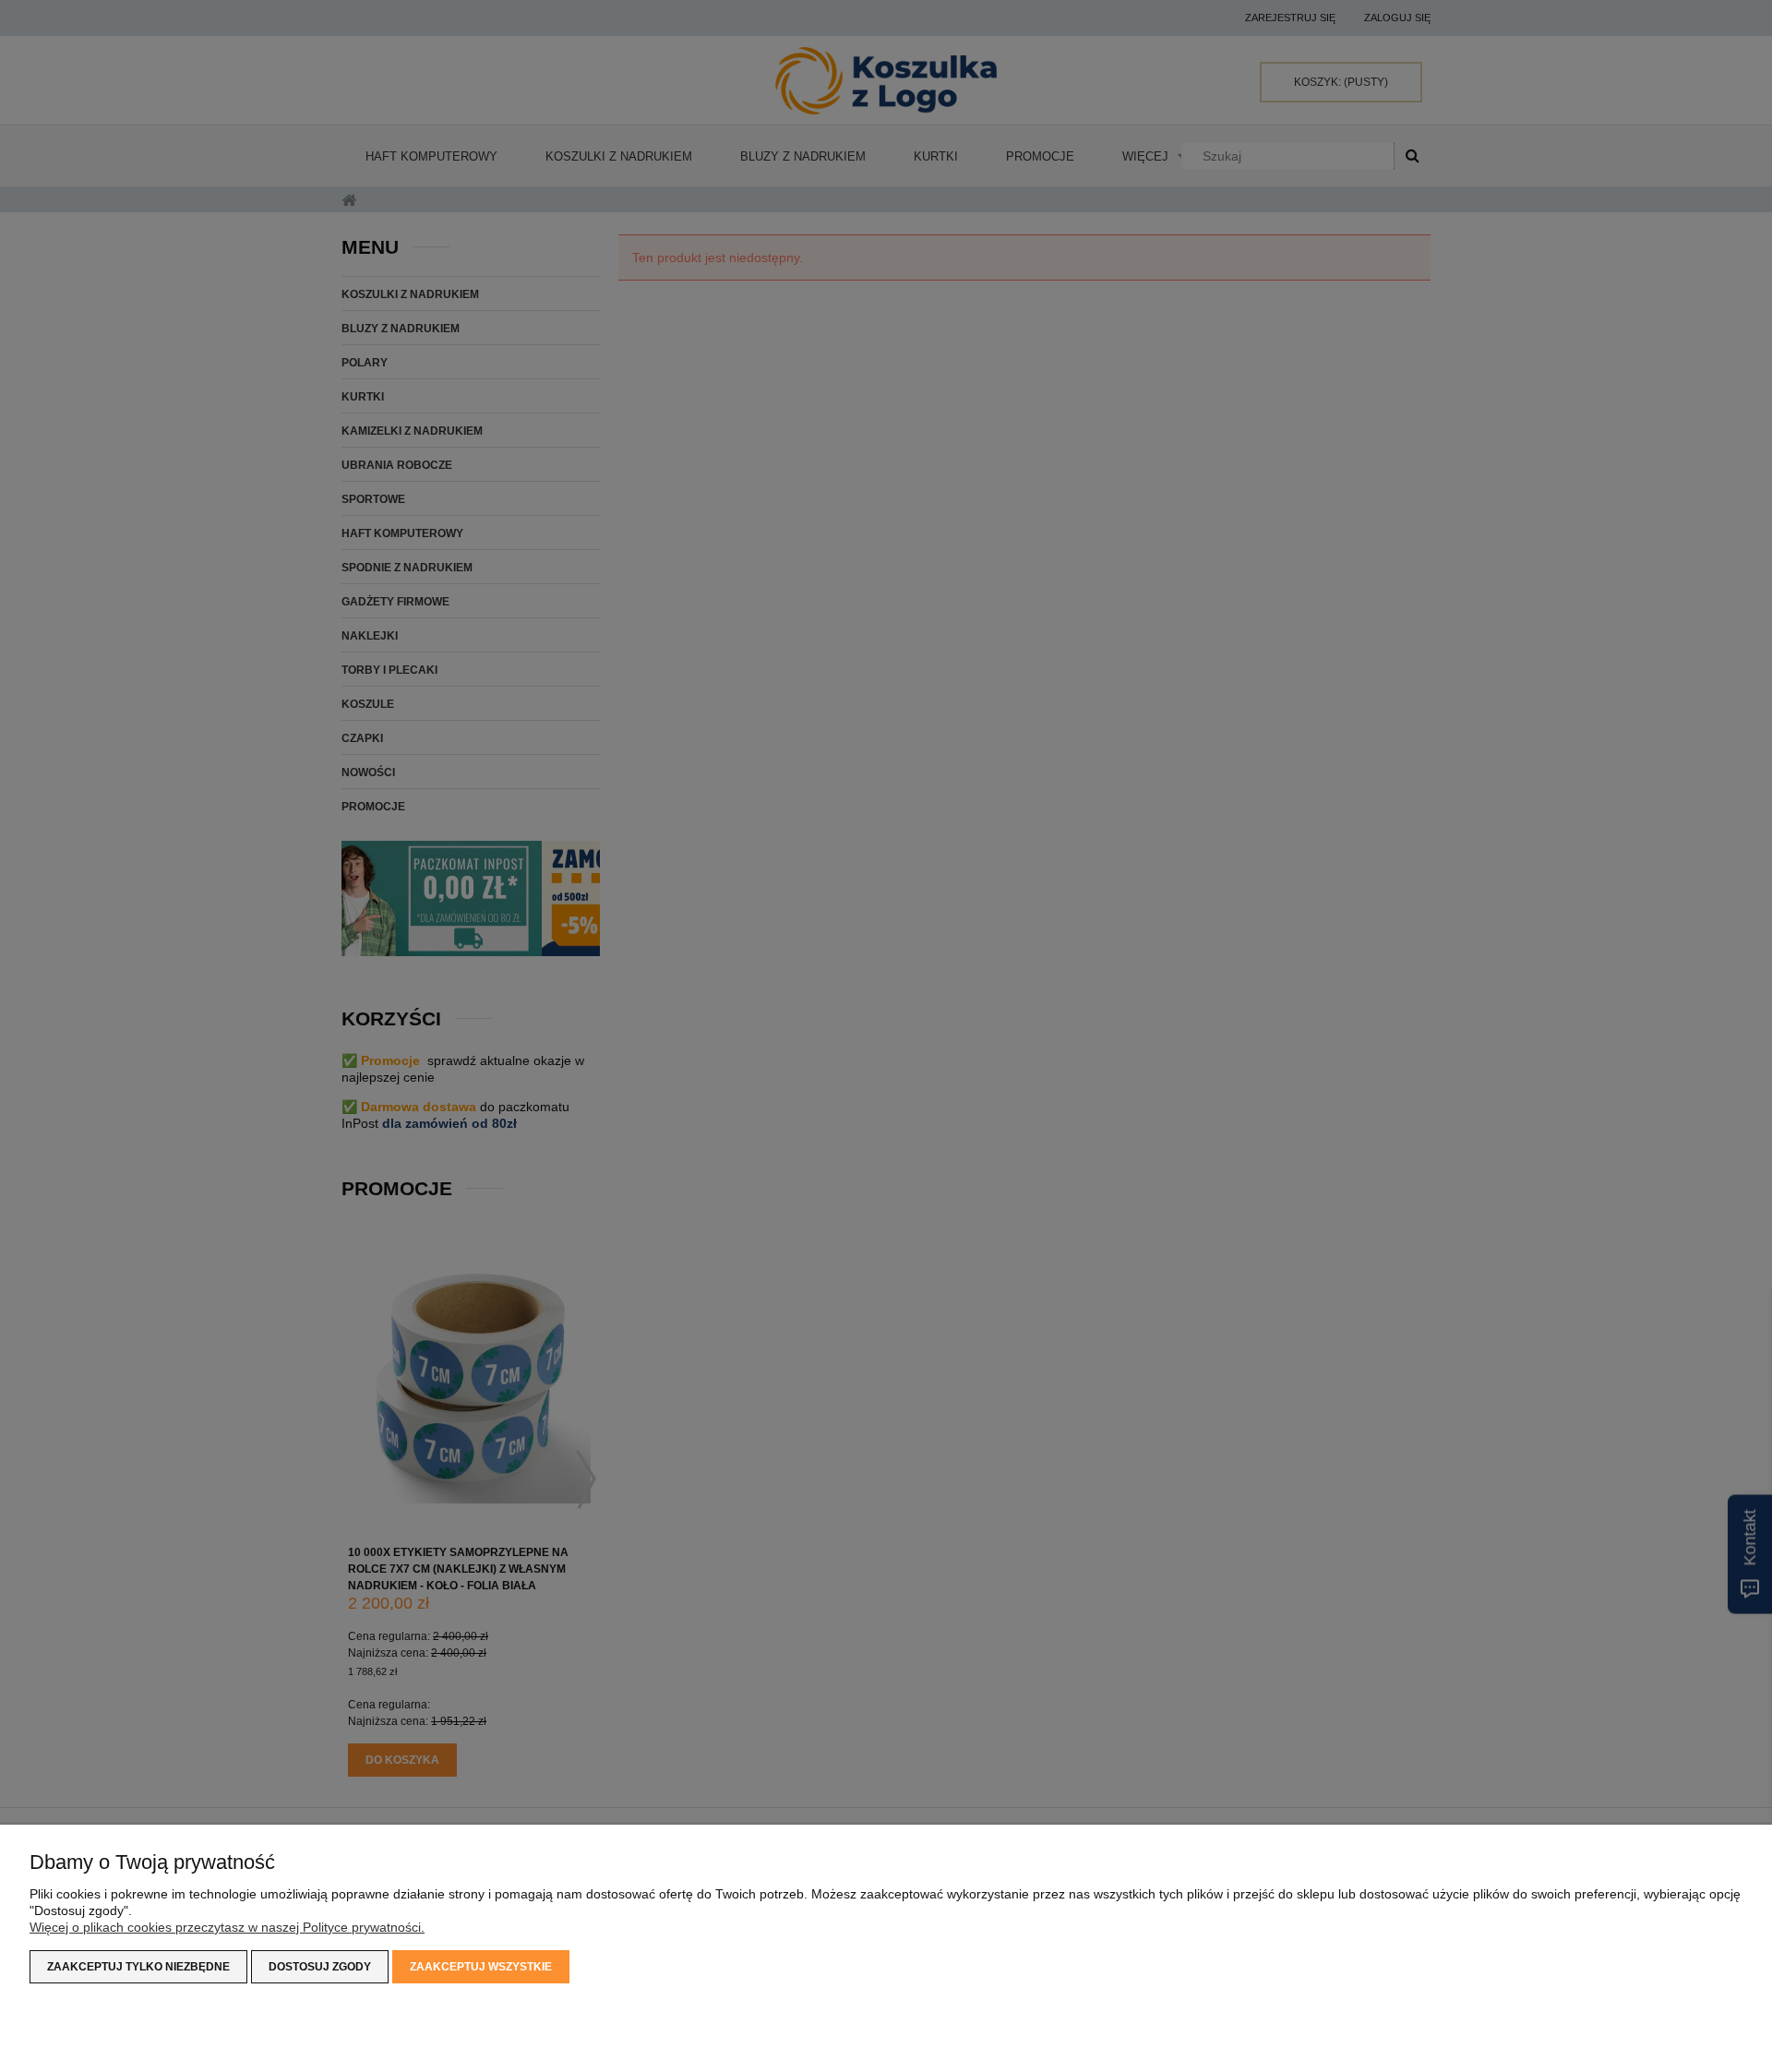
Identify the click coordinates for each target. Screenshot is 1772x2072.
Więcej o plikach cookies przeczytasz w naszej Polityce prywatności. (227, 1927)
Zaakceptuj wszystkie (481, 1967)
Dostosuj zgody (320, 1967)
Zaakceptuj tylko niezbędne (138, 1967)
